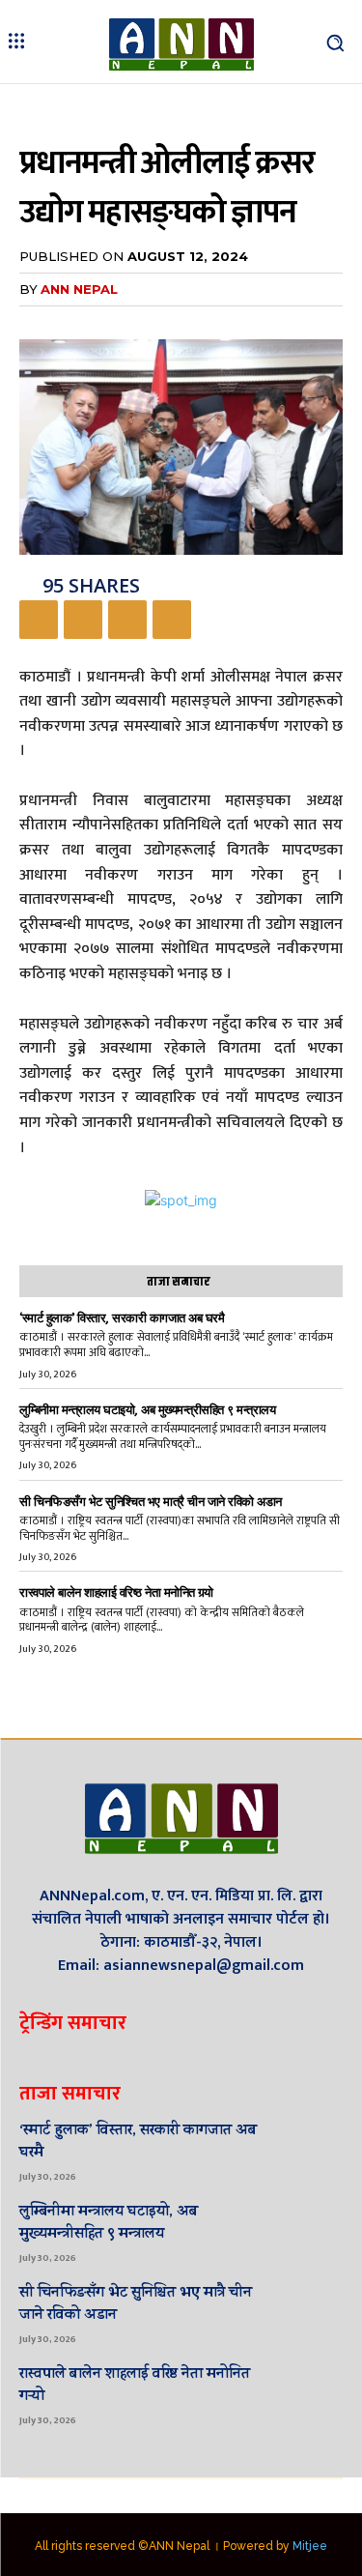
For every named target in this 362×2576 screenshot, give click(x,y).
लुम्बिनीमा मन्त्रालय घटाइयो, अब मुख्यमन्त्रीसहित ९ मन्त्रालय (147, 1410)
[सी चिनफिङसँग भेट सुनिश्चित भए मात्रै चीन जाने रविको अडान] (314, 2313)
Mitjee (310, 2546)
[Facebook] (39, 620)
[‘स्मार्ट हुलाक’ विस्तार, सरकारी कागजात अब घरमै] (314, 2150)
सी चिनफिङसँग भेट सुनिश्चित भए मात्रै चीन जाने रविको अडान (151, 1502)
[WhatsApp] (172, 620)
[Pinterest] (127, 620)
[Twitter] (83, 620)
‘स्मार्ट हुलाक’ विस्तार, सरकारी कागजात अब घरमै (122, 1318)
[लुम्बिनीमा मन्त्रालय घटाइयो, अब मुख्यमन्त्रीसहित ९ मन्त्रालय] (314, 2231)
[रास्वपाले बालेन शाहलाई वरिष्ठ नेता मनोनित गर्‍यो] (314, 2394)
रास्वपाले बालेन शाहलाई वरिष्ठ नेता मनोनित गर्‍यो (116, 1592)
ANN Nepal (79, 289)
